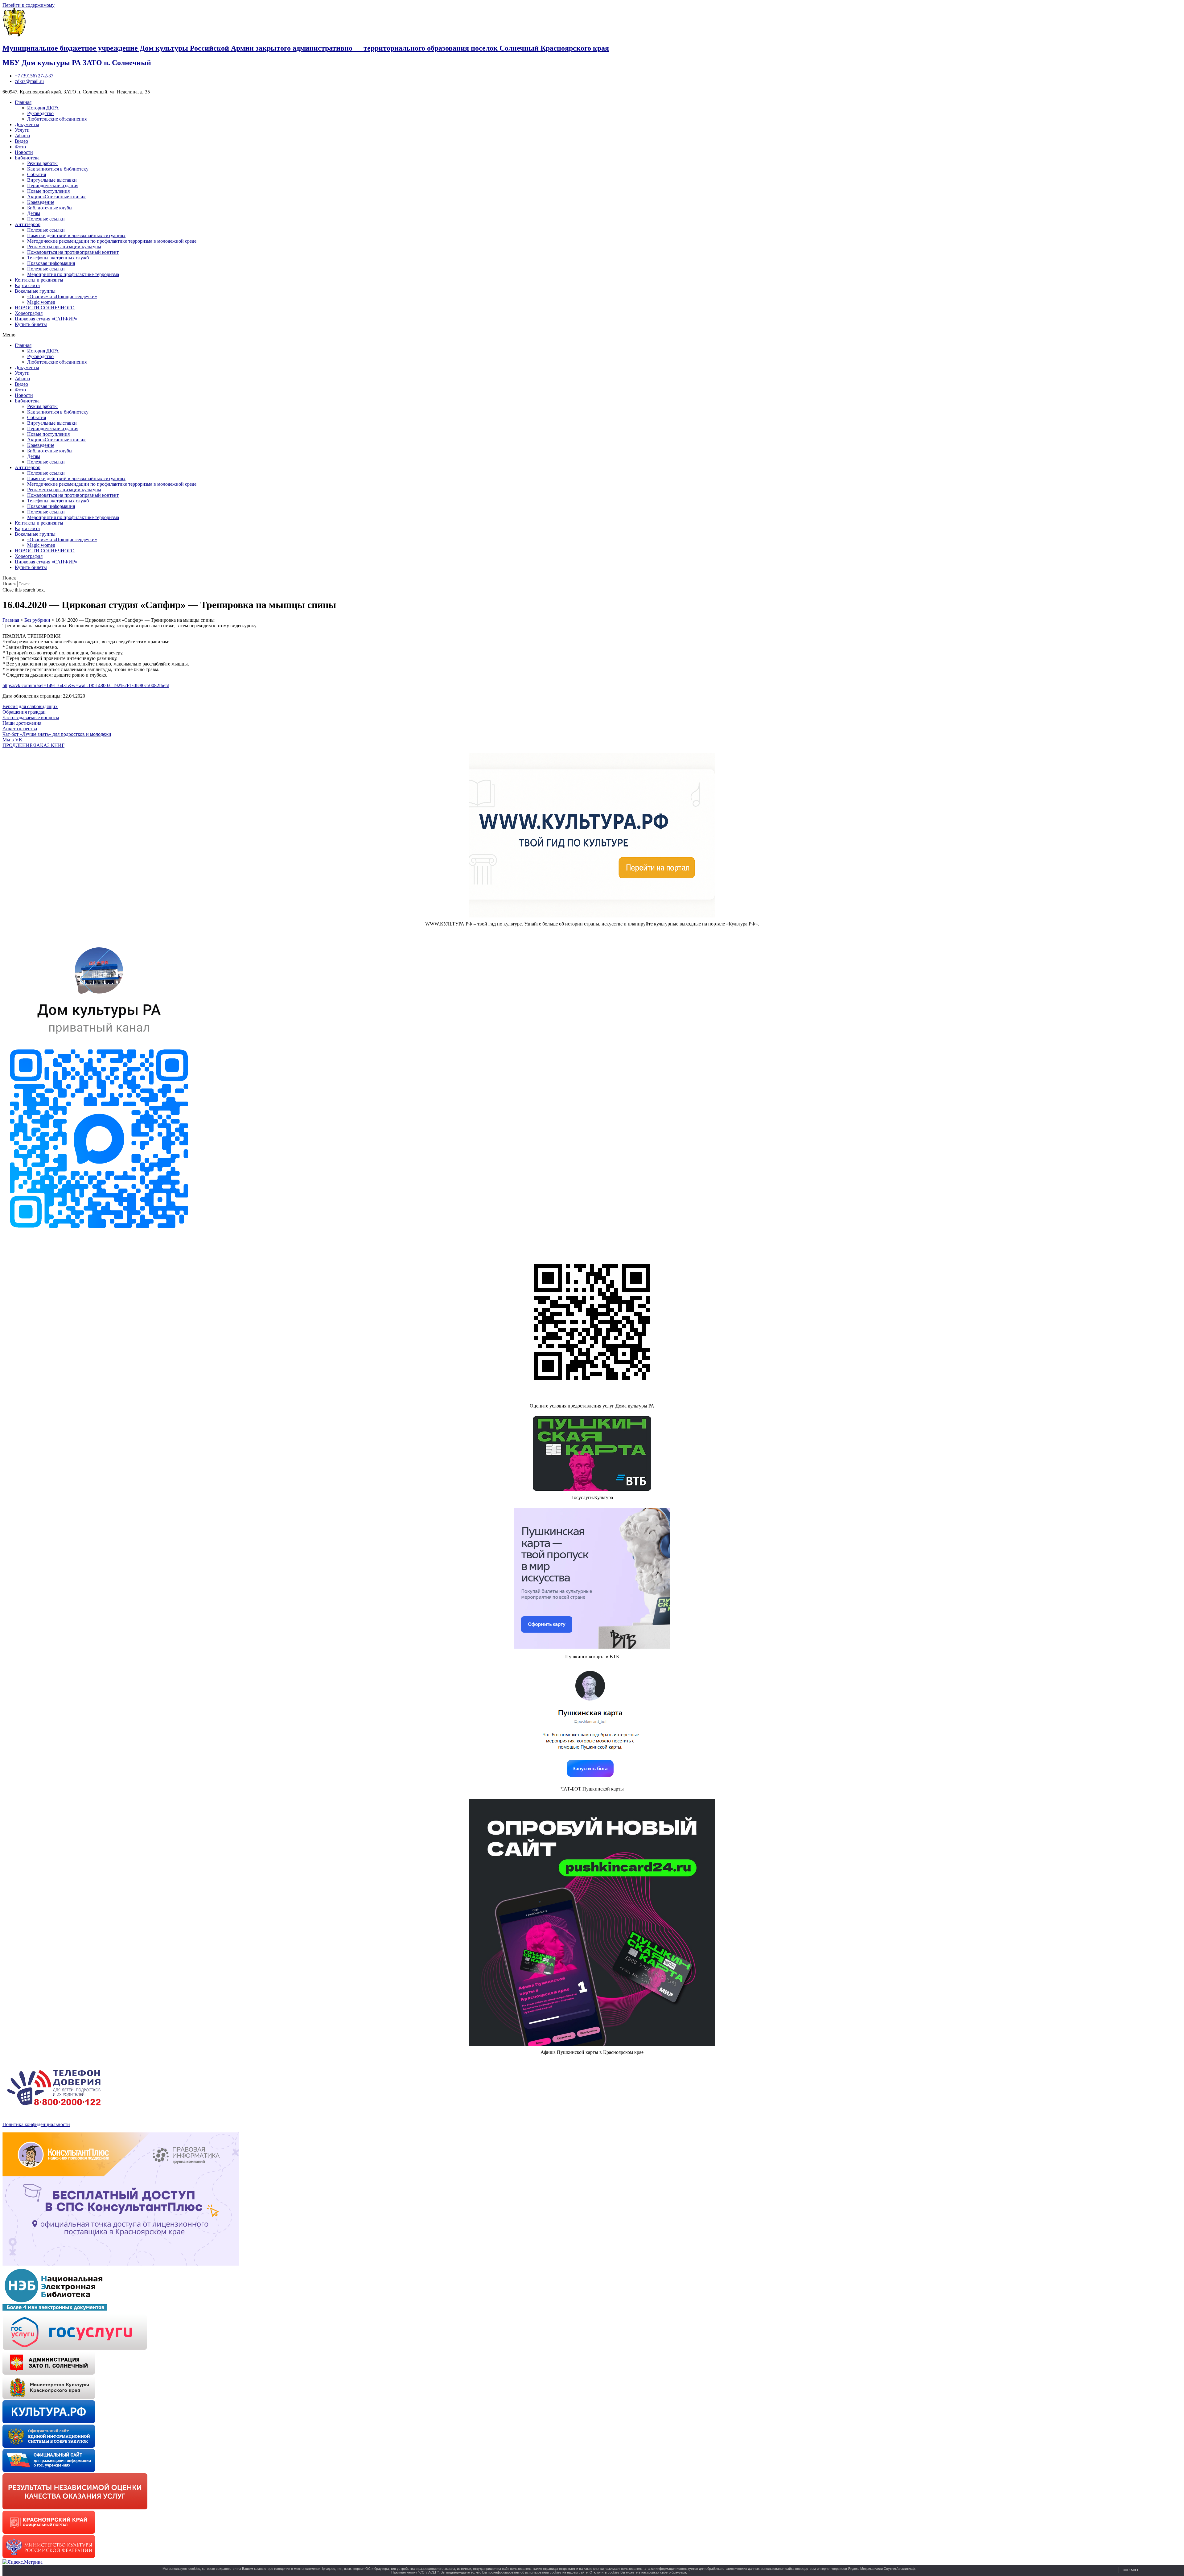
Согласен (1131, 2570)
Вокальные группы (35, 291)
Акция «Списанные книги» (56, 197)
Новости (24, 152)
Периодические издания (53, 185)
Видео (21, 141)
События (37, 174)
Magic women (41, 302)
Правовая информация (51, 263)
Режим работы (42, 163)
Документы (27, 124)
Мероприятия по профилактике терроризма (73, 274)
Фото (20, 147)
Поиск (9, 584)
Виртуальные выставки (52, 180)
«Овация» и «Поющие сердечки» (62, 297)
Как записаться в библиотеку (58, 169)
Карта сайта (27, 285)
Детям (34, 213)
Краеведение (41, 202)
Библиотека (27, 158)
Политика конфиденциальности (36, 2124)
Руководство (40, 113)
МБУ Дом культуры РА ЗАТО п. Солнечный (77, 63)
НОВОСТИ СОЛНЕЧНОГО (45, 308)
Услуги (22, 130)
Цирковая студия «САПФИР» (46, 319)
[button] (592, 335)
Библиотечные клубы (50, 208)
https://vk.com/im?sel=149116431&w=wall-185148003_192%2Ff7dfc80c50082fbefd (86, 685)
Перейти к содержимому (29, 5)
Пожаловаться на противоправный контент (73, 252)
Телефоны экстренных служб (58, 258)
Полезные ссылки (46, 219)
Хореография (29, 313)
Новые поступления (48, 191)
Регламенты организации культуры (64, 247)
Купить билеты (31, 324)
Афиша (22, 136)
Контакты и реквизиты (39, 280)
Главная (23, 102)
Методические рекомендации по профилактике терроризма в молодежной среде (112, 241)
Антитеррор (28, 224)
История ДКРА (43, 108)
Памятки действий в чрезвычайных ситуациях (76, 235)
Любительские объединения (57, 119)
